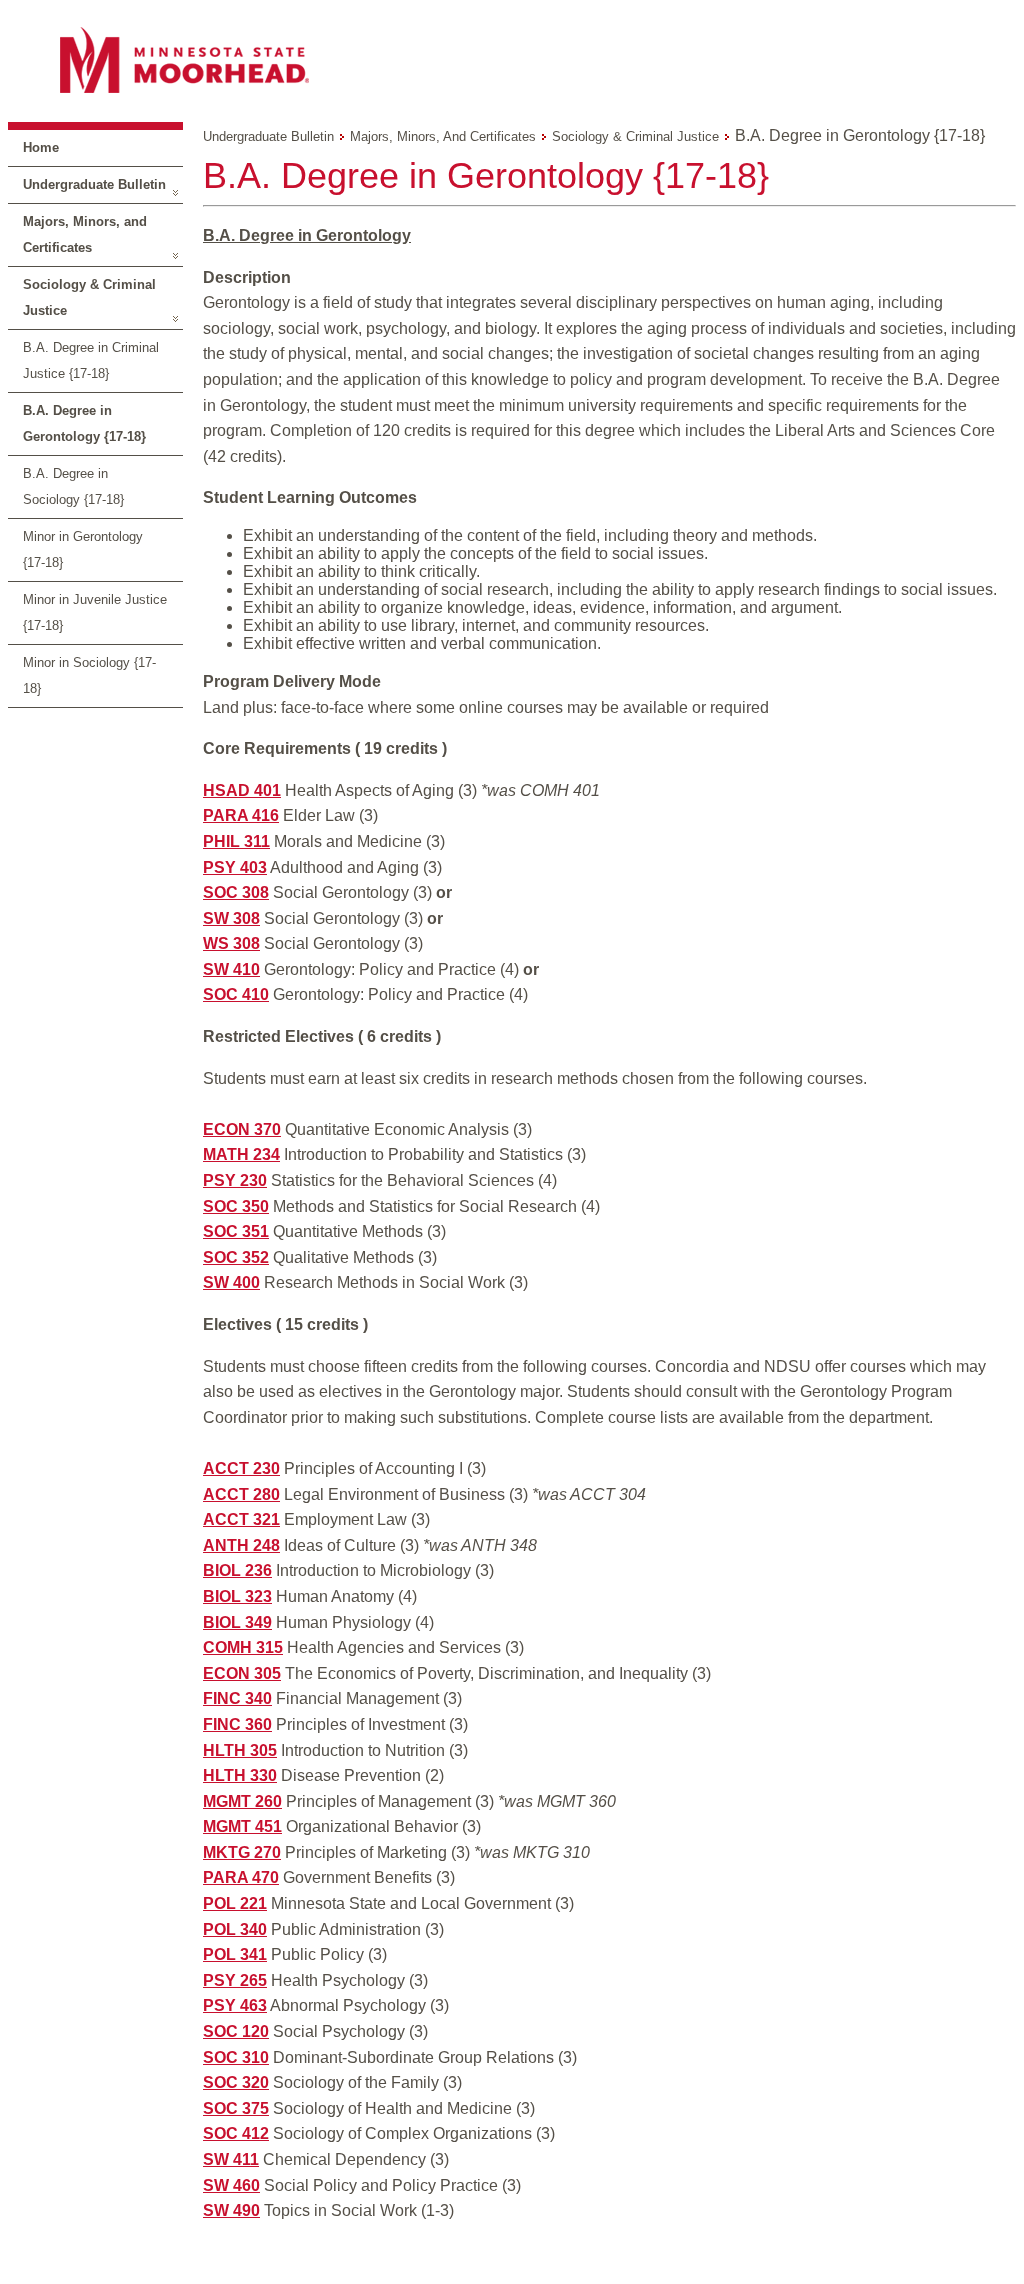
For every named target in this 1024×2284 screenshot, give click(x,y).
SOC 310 (236, 2057)
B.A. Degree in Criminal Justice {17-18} (91, 360)
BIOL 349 (237, 1622)
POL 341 (235, 1954)
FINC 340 (237, 1698)
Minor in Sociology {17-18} (89, 675)
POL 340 (235, 1929)
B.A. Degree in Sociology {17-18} (73, 486)
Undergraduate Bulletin (94, 184)
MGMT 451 (242, 1826)
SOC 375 (236, 2108)
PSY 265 (235, 1980)
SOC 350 (236, 1206)
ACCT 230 (241, 1468)
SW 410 (231, 969)
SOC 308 (236, 892)
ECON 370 (242, 1129)
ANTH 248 (241, 1545)
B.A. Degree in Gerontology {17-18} (84, 423)
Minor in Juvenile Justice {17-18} (95, 612)
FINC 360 (237, 1724)
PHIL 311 (236, 841)
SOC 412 (236, 2133)
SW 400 (231, 1282)
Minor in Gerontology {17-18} (83, 549)
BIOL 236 (237, 1570)
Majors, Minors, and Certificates (85, 234)
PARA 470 (241, 1877)
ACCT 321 (241, 1519)
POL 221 (235, 1903)
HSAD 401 (242, 790)
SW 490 (231, 2210)
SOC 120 (236, 2031)
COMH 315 (243, 1647)
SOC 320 (236, 2082)
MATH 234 (241, 1154)
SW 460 (231, 2185)
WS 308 (231, 943)
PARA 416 (241, 815)
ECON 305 (242, 1673)
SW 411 (231, 2159)
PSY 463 (235, 2005)
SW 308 (231, 918)
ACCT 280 (241, 1494)
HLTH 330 (240, 1775)
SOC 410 (236, 994)
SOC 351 (236, 1231)
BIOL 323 (237, 1596)
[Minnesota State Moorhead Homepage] (512, 59)
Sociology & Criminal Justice (89, 297)
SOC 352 (236, 1257)
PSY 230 (235, 1180)
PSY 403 (235, 867)
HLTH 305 (240, 1750)
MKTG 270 (242, 1852)
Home (41, 147)
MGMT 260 (242, 1801)
